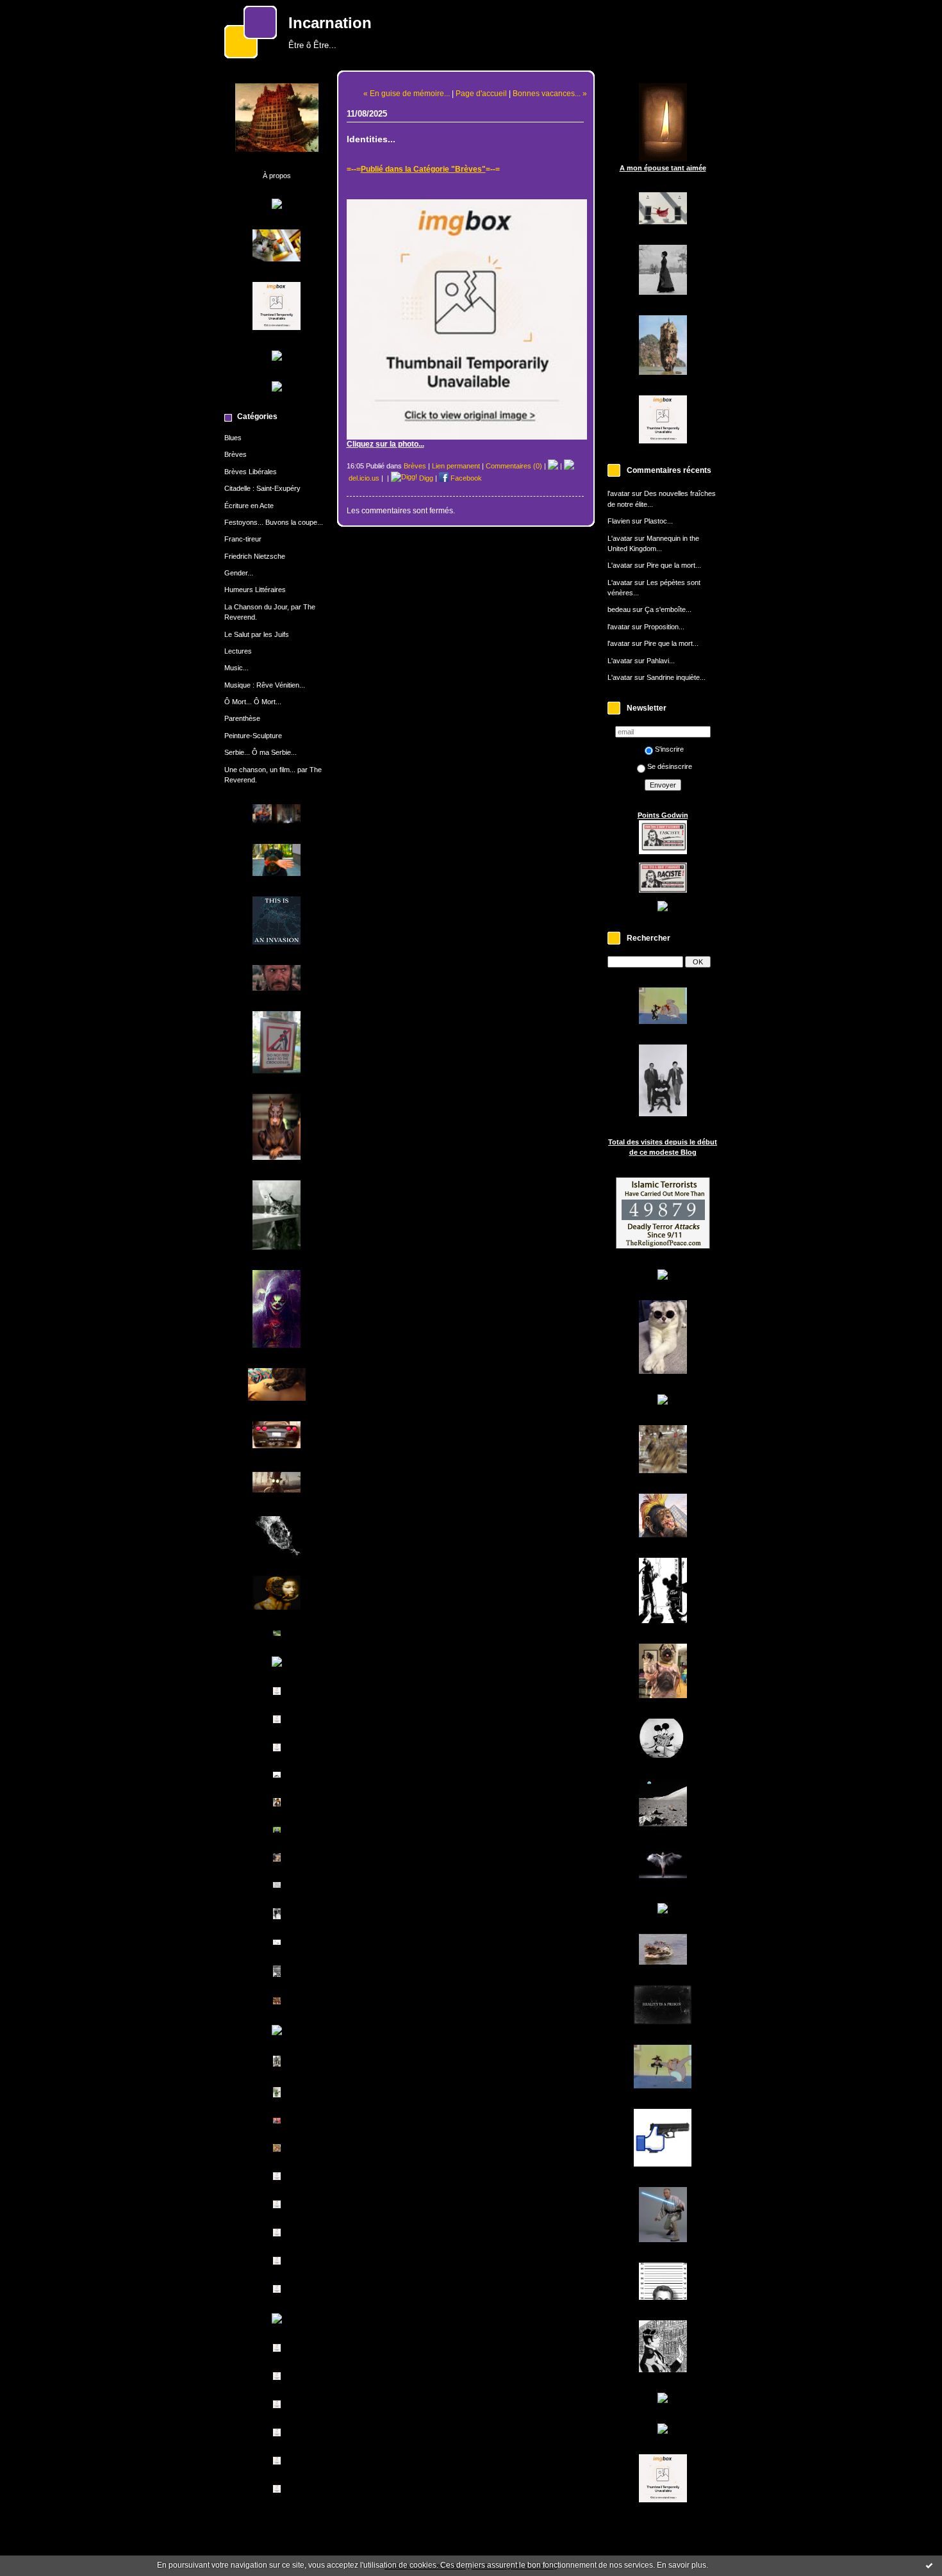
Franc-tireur (243, 539)
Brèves (235, 454)
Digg (425, 478)
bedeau (619, 609)
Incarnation (330, 23)
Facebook (465, 478)
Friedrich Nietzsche (255, 556)
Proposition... (664, 627)
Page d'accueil (481, 93)
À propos (277, 176)
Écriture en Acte (249, 506)
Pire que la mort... (674, 565)
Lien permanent (456, 466)
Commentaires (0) (514, 466)
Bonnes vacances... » (550, 93)
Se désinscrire (670, 766)
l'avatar (619, 493)
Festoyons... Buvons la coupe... (274, 522)
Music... (236, 668)
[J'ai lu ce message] (929, 2565)
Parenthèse (242, 718)
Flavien (619, 521)
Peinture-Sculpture (253, 736)
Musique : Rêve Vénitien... (265, 685)
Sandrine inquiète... (676, 677)
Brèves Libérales (251, 472)
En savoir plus (682, 2565)
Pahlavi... (661, 661)
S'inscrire (669, 749)
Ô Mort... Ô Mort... (253, 702)
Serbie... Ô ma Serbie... (260, 752)
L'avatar (620, 538)
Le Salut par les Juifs (257, 634)
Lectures (238, 651)
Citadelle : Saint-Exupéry (262, 488)
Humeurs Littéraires (255, 590)
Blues (233, 438)
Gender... (239, 573)
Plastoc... (658, 521)
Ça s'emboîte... (668, 609)
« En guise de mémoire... (407, 93)
